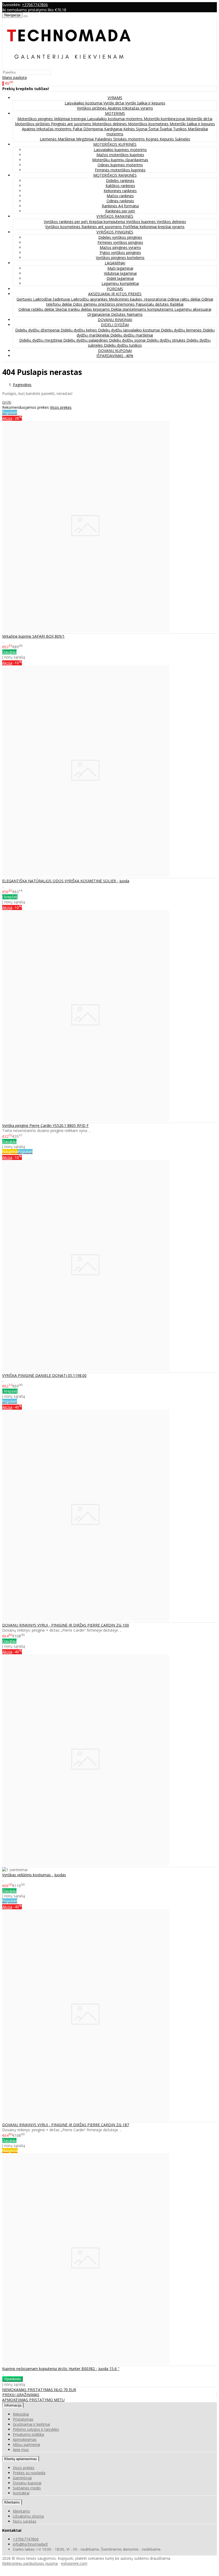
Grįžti (7, 402)
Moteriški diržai (199, 119)
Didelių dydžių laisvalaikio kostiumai (129, 330)
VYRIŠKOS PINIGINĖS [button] (115, 232)
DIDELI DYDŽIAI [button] (115, 325)
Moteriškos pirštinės (33, 124)
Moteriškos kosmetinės (149, 124)
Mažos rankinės (120, 196)
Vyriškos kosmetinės (63, 227)
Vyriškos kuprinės (141, 222)
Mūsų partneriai (26, 2444)
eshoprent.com (74, 2563)
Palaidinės (104, 139)
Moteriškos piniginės (36, 119)
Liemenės (49, 139)
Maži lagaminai (120, 268)
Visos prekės (61, 407)
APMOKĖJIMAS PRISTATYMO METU (33, 2400)
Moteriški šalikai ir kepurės (192, 124)
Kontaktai (21, 2493)
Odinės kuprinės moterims (120, 165)
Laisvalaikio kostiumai (84, 103)
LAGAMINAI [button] (115, 263)
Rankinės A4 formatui (120, 206)
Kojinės (153, 139)
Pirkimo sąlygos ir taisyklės (36, 2429)
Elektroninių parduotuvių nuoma (30, 2563)
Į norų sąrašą (14, 657)
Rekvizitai (21, 2414)
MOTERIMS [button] (115, 113)
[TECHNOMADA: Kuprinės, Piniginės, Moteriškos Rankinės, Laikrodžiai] (69, 67)
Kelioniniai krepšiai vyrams (162, 227)
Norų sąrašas (25, 2521)
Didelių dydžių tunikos (123, 345)
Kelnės (130, 129)
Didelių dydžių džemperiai (38, 330)
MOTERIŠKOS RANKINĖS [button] (115, 175)
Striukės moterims (130, 139)
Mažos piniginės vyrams (120, 247)
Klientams (12, 2502)
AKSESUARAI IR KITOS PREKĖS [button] (115, 294)
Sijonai (142, 129)
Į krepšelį (10, 897)
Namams (135, 314)
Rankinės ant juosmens (102, 227)
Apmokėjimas (25, 2439)
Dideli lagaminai (120, 278)
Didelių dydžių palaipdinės (86, 340)
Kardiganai (114, 129)
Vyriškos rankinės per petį (66, 222)
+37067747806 (35, 5)
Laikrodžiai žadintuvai (52, 299)
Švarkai (166, 129)
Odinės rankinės (120, 201)
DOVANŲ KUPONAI (115, 351)
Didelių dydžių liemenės (182, 330)
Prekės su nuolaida (29, 2473)
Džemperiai (94, 129)
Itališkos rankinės (120, 186)
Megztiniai (85, 139)
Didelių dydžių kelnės (79, 330)
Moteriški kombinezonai (165, 119)
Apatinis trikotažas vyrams (130, 108)
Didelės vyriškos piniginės (120, 237)
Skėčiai (62, 309)
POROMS (115, 289)
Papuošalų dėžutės (153, 304)
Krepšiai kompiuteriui (107, 222)
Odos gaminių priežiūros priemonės (104, 304)
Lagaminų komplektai (120, 283)
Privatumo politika (28, 2434)
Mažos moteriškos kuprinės (120, 155)
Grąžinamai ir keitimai (31, 2424)
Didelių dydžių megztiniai (41, 340)
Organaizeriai (99, 314)
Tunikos (180, 129)
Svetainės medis (27, 2488)
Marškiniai (67, 139)
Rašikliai (177, 304)
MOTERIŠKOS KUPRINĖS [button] (115, 144)
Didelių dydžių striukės (167, 340)
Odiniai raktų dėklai (184, 299)
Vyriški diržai (114, 103)
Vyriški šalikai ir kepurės (145, 103)
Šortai (154, 129)
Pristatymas (23, 2419)
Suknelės (183, 139)
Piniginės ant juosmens (72, 124)
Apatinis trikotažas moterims (47, 129)
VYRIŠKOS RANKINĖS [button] (115, 216)
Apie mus (21, 2450)
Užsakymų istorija (28, 2516)
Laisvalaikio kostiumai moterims (115, 119)
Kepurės (167, 139)
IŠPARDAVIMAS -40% (115, 356)
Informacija (13, 2405)
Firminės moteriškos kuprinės (120, 170)
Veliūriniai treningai (71, 119)
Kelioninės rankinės (120, 191)
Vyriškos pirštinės (92, 108)
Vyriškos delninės (171, 222)
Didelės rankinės (120, 181)
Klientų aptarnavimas (21, 2459)
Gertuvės (25, 299)
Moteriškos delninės (110, 124)
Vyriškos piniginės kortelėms (120, 258)
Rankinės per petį (120, 211)
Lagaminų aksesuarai (193, 309)
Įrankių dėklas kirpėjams (89, 309)
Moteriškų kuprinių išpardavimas (120, 160)
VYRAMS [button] (115, 98)
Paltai (78, 129)
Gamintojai (22, 2478)
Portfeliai (131, 227)
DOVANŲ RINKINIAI (115, 320)
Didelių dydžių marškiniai (132, 335)
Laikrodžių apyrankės (90, 299)
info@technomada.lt (30, 2544)
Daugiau (9, 652)
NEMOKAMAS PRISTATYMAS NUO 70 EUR (39, 2390)
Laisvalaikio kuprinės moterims (120, 150)
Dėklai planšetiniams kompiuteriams (143, 309)
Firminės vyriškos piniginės (120, 242)
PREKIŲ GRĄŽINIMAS (21, 2395)
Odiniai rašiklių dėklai (37, 309)
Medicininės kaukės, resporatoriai (138, 299)
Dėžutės (119, 314)
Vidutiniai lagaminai (120, 273)
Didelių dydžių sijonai (128, 340)
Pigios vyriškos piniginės (120, 252)
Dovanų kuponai (27, 2483)
